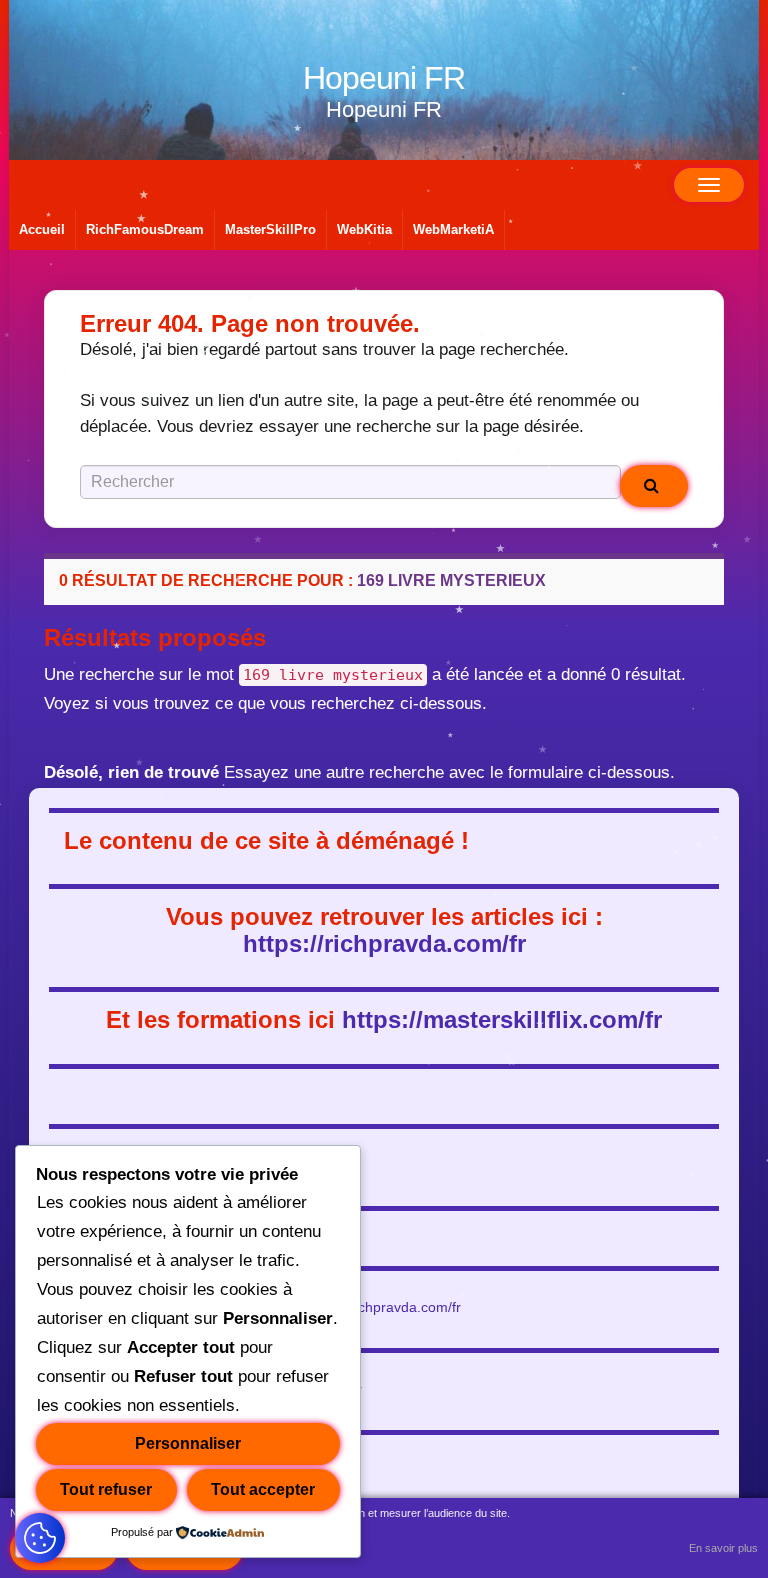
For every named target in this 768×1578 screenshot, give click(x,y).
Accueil (42, 229)
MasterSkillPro (270, 229)
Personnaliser (188, 1443)
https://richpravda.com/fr (384, 943)
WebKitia (364, 229)
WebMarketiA (453, 229)
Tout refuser (106, 1489)
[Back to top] (723, 1533)
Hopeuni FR (384, 78)
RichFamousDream (145, 229)
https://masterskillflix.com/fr (502, 1019)
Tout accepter (263, 1489)
